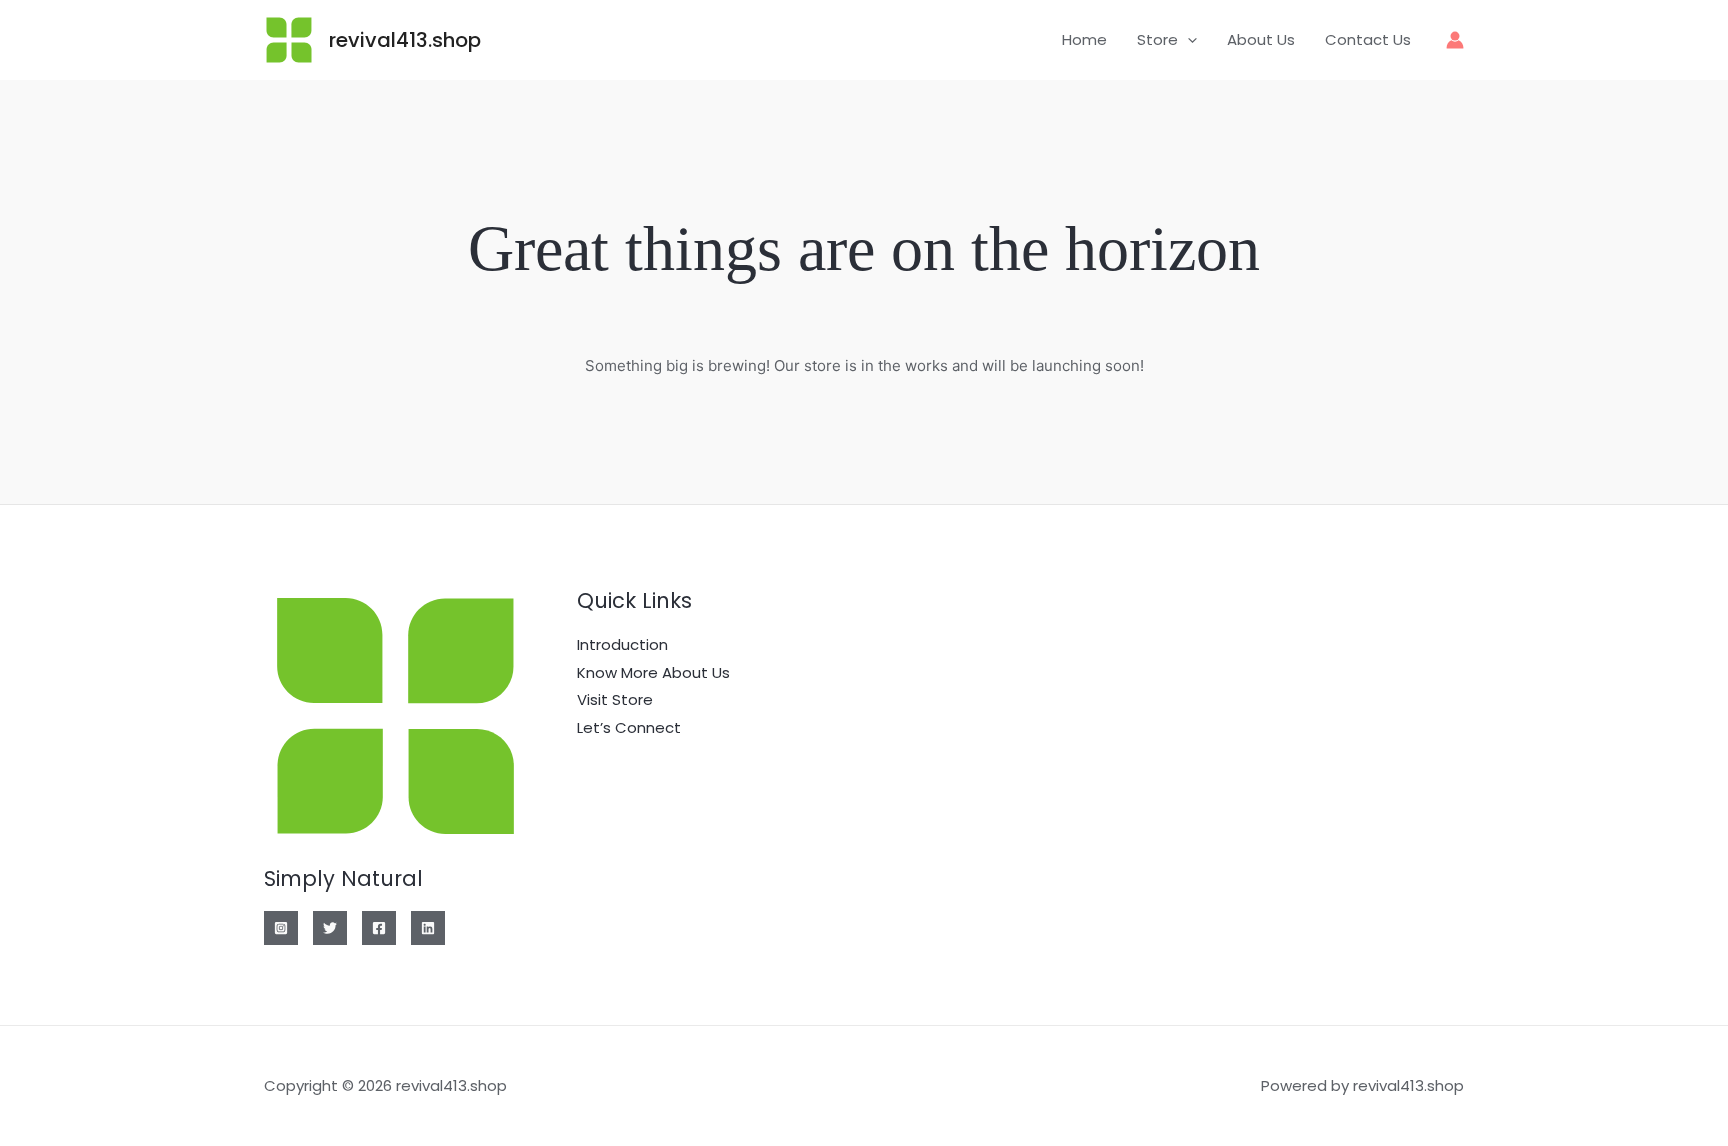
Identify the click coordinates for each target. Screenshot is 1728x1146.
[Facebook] (379, 928)
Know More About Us (653, 672)
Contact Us (1368, 39)
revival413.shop (405, 40)
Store (1157, 39)
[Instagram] (281, 928)
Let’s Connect (629, 727)
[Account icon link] (1455, 40)
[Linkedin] (428, 928)
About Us (1261, 39)
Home (1084, 39)
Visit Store (615, 699)
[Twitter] (330, 928)
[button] (1187, 40)
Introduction (622, 644)
